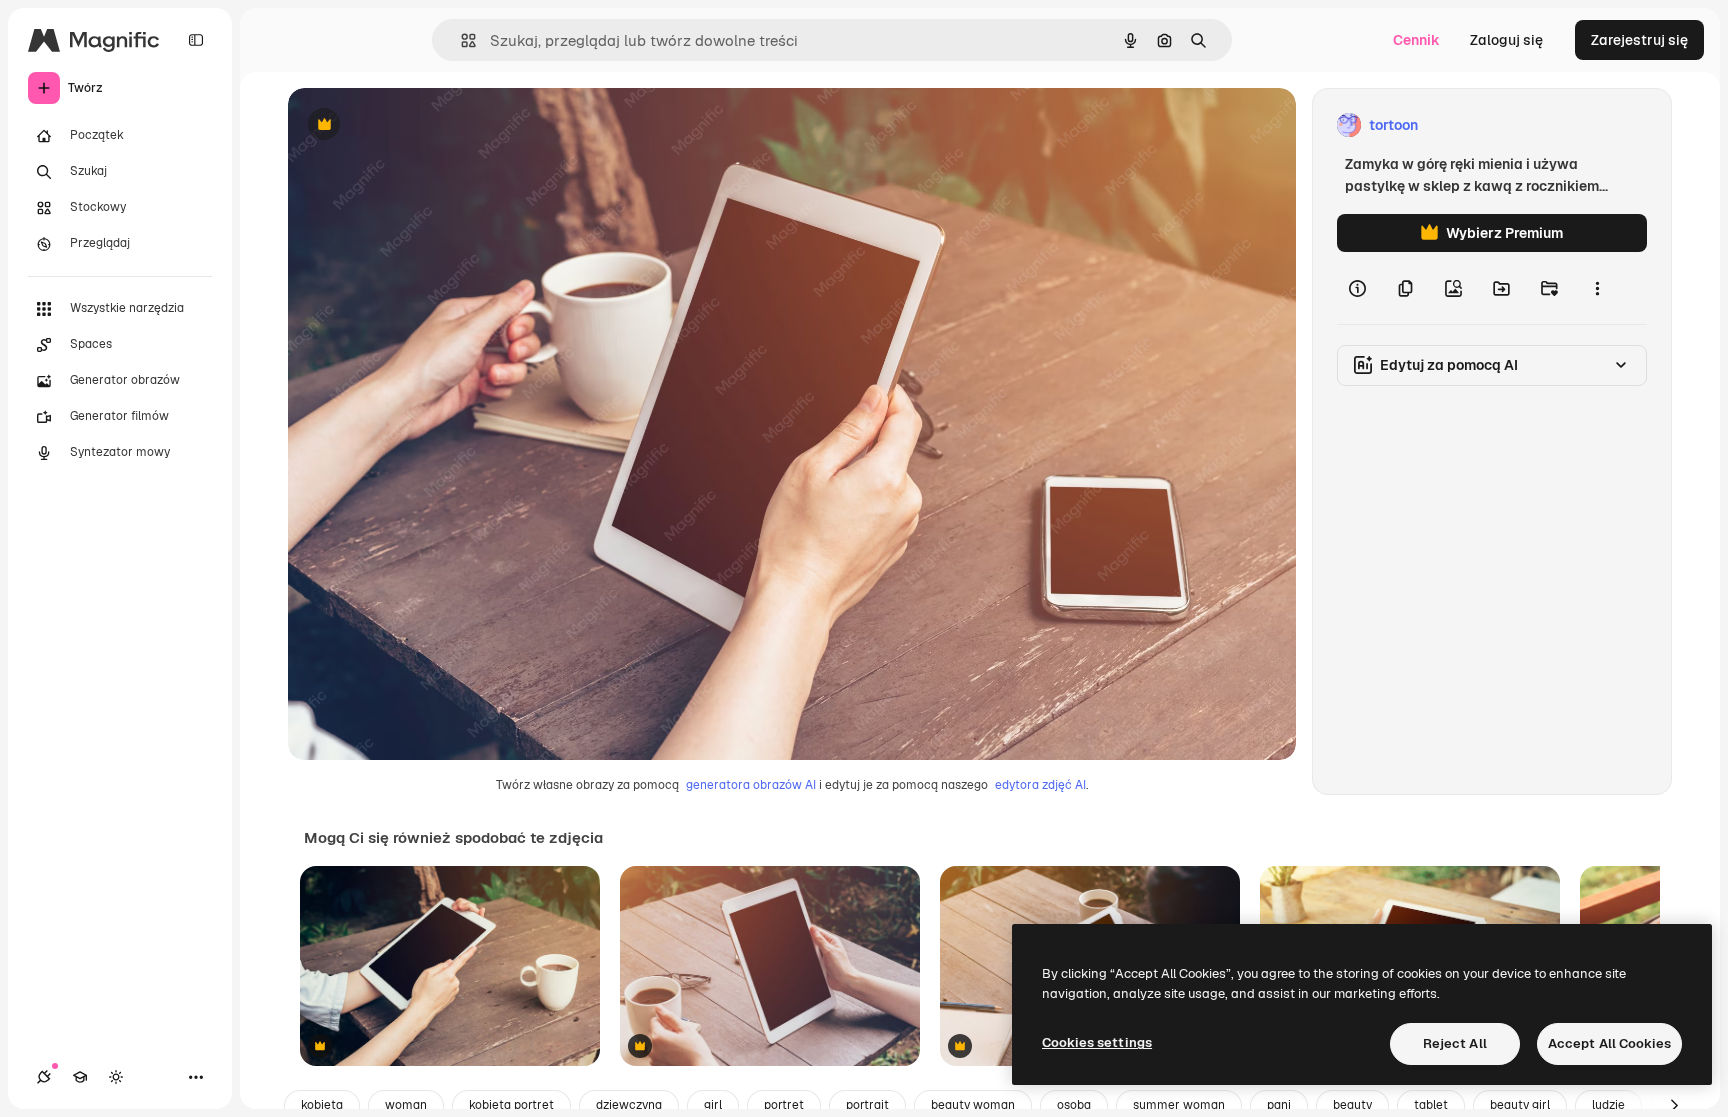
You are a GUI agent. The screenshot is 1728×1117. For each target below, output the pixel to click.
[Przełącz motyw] (116, 1077)
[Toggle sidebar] (196, 40)
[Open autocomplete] (460, 40)
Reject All (1455, 1043)
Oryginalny (426, 125)
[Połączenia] (44, 1077)
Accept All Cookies (1609, 1043)
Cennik (1416, 40)
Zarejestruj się (1639, 40)
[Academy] (80, 1077)
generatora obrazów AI (751, 785)
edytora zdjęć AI (1040, 785)
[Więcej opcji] (1597, 288)
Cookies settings (1097, 1042)
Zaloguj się (1506, 40)
